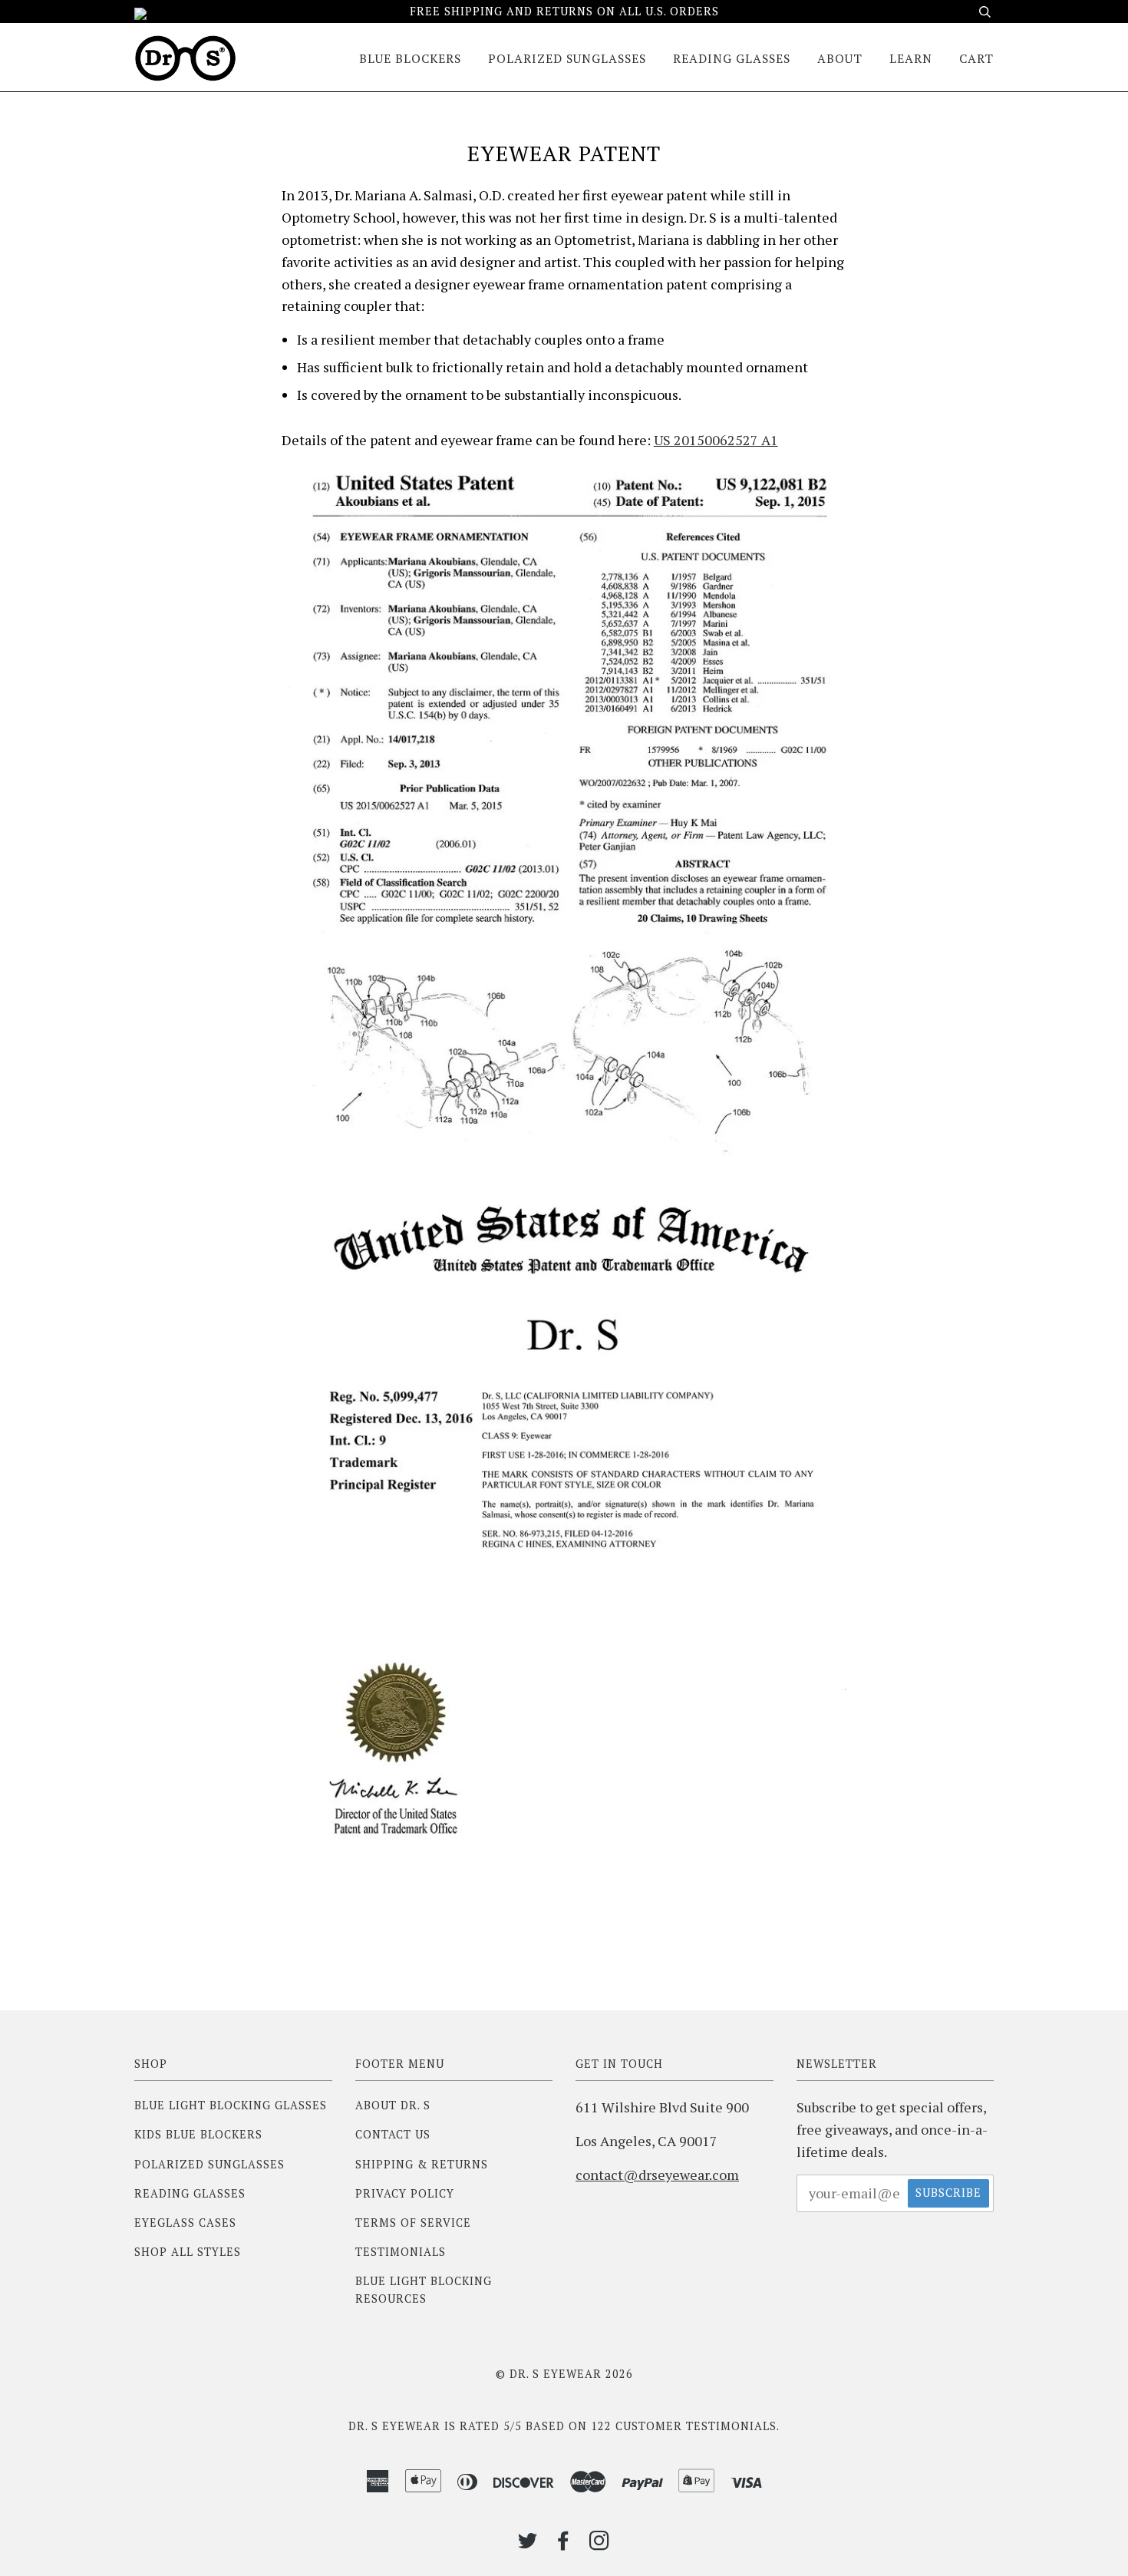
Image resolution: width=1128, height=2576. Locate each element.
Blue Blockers (410, 59)
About (840, 59)
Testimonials (401, 2252)
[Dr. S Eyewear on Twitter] (528, 2544)
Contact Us (393, 2134)
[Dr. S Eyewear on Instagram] (600, 2544)
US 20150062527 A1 (716, 440)
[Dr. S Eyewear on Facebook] (564, 2544)
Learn (911, 59)
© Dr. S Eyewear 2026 (564, 2374)
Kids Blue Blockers (198, 2134)
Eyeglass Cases (185, 2223)
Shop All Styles (188, 2252)
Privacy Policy (405, 2193)
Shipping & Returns (422, 2164)
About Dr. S (393, 2105)
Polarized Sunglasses (567, 59)
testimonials (731, 2426)
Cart (976, 59)
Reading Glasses (732, 59)
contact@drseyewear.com (657, 2175)
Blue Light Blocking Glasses (231, 2105)
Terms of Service (413, 2223)
